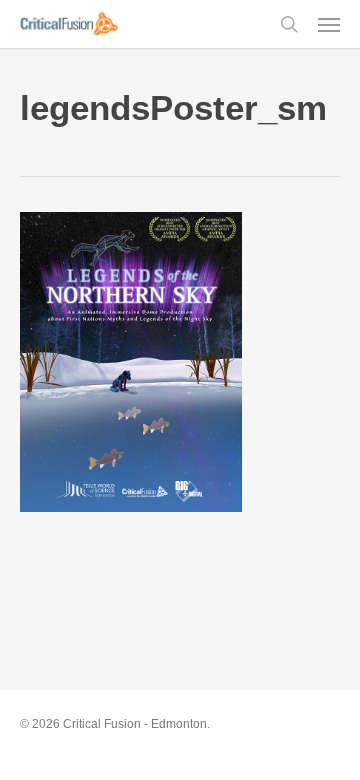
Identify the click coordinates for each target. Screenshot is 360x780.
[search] (289, 24)
